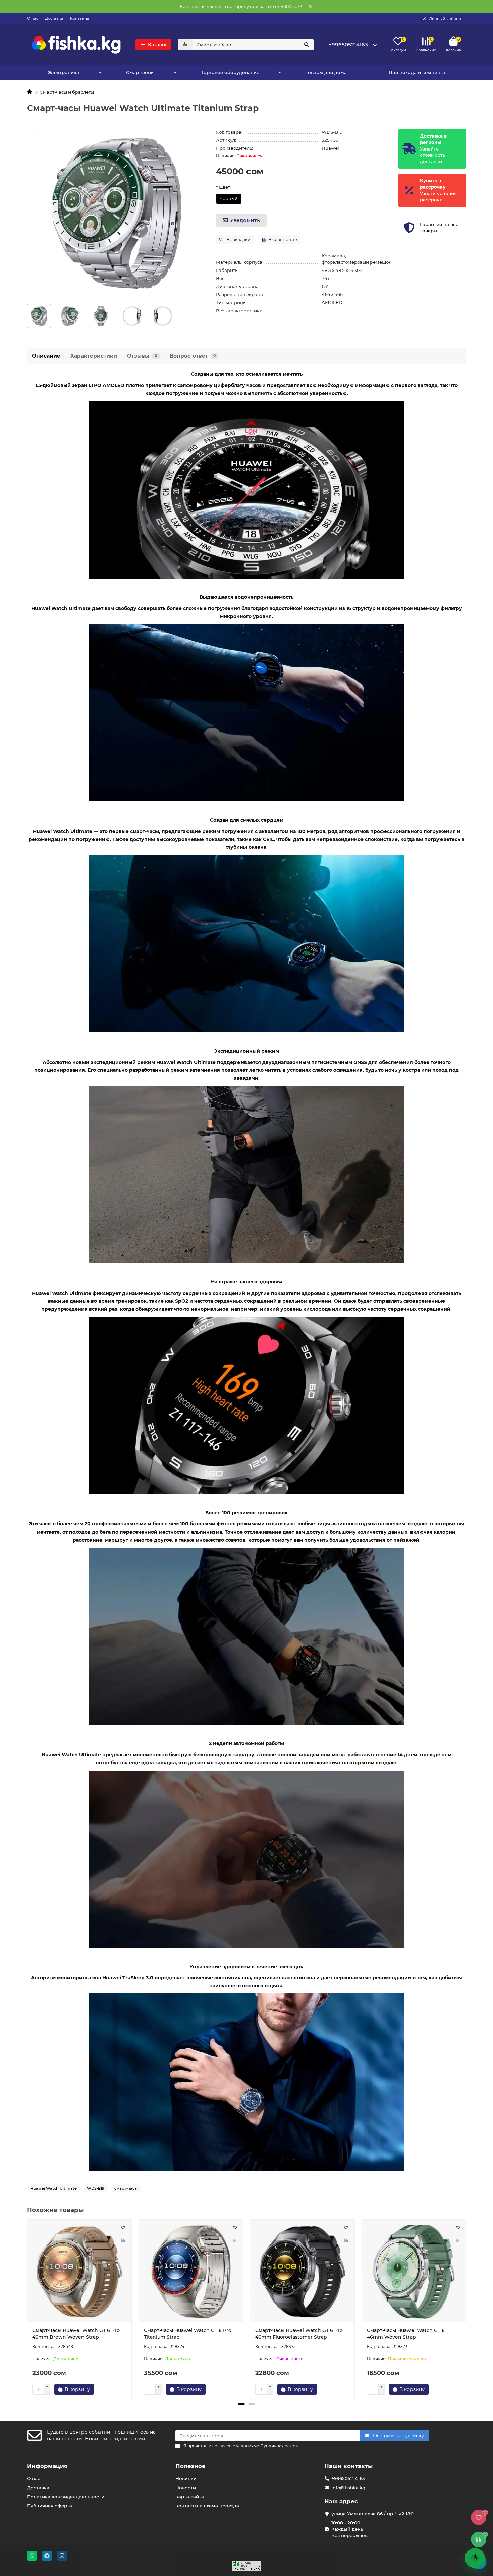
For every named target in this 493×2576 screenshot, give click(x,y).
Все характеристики (239, 311)
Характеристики (94, 356)
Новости (186, 2488)
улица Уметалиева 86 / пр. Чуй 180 (372, 2514)
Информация (47, 2466)
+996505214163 (348, 44)
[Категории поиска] (185, 45)
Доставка (54, 18)
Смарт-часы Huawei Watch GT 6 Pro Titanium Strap (188, 2334)
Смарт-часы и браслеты (67, 92)
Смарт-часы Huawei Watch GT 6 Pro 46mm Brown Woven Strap (76, 2334)
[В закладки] (123, 2228)
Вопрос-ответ (193, 356)
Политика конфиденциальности (66, 2497)
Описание (46, 356)
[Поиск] (307, 45)
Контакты (79, 18)
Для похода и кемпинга (417, 72)
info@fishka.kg (348, 2488)
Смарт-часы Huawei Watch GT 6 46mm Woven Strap (406, 2334)
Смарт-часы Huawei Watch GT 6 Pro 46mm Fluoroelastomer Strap (299, 2334)
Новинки (186, 2478)
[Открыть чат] (475, 2558)
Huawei (330, 148)
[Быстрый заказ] (105, 2389)
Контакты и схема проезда (207, 2506)
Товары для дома (326, 72)
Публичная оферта (49, 2506)
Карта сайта (190, 2497)
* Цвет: (224, 187)
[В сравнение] (123, 2240)
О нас (33, 18)
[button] (28, 2309)
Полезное (190, 2466)
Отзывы (142, 356)
